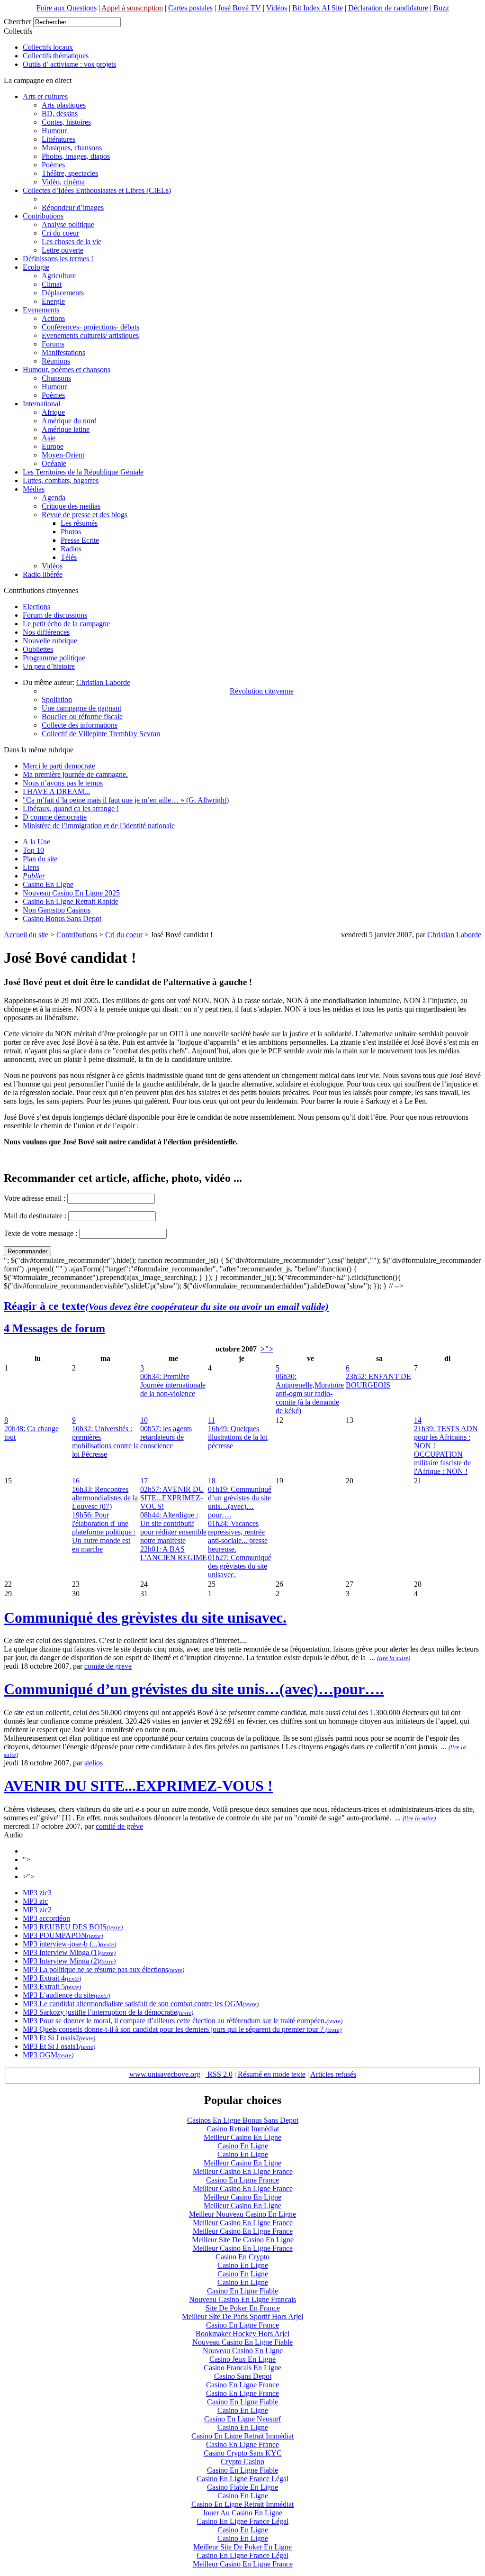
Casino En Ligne (48, 884)
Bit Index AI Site (318, 8)
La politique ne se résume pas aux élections (103, 1969)
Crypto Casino (242, 2462)
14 (418, 1420)
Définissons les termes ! (58, 259)
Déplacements (63, 293)
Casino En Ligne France (242, 2180)
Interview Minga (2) (68, 1961)
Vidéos (277, 8)
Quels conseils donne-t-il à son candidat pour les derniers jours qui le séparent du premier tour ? (181, 2029)
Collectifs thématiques (56, 56)
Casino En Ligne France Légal (242, 2479)
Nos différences (46, 632)
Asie (49, 438)
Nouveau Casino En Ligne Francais (242, 2299)
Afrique (53, 412)
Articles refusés (333, 2074)
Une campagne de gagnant (81, 708)
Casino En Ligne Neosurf (242, 2419)
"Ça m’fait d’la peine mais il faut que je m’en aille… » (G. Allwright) (126, 800)
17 (144, 1481)
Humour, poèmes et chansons (67, 370)
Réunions (56, 361)
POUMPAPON (62, 1935)
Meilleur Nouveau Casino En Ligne (242, 2214)
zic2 (45, 1910)
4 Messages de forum (54, 1328)
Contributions (43, 216)
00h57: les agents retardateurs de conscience (166, 1437)
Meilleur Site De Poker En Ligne (242, 2547)
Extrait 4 (51, 1978)
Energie (53, 301)
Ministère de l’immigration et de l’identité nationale (99, 826)
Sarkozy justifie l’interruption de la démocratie (107, 2012)
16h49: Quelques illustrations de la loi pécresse (238, 1437)
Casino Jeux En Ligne (242, 2359)
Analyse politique (68, 224)
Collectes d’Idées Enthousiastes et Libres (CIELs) (97, 190)
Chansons (56, 378)
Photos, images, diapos (76, 156)
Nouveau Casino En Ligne (243, 2351)
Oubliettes (38, 649)
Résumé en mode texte (272, 2074)
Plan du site (40, 859)
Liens (31, 867)
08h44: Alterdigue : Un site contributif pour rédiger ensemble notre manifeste (173, 1528)
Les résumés (79, 523)
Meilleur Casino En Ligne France (243, 2171)
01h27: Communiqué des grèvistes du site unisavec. (240, 1566)
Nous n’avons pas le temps (63, 783)
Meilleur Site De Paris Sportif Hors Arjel (242, 2316)
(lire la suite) (394, 1658)
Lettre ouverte (63, 250)
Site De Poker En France (243, 2308)
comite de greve (108, 1666)
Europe (53, 446)
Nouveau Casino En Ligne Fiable (242, 2342)
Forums (53, 344)
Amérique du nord (69, 421)
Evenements (41, 310)
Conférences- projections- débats (90, 327)
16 (76, 1481)
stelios (94, 1763)
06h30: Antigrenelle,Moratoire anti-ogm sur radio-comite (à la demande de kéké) (310, 1393)
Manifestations (63, 352)
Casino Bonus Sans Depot (62, 918)
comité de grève (119, 1826)
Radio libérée (43, 574)
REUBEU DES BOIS (72, 1927)
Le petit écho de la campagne (66, 624)
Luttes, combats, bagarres (61, 480)
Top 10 (33, 850)
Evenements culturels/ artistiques (90, 335)
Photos (71, 532)
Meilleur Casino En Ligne (242, 2137)
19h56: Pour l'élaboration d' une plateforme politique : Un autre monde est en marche (104, 1532)
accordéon (54, 1918)
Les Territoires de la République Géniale (83, 472)
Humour (54, 131)
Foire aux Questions (67, 8)
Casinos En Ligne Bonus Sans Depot (243, 2120)
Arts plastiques (64, 105)
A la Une (36, 842)
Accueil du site (26, 935)
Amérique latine (66, 429)
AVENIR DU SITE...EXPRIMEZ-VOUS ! (138, 1786)
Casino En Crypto (242, 2257)
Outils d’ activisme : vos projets (69, 64)
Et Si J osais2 (58, 2038)
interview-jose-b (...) (69, 1944)
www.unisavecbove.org (165, 2074)
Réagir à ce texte (166, 1306)
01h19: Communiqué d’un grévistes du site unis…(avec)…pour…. (240, 1502)
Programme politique (54, 658)
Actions (53, 318)
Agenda (54, 498)
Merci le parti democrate (59, 766)
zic (43, 1901)
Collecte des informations (80, 725)
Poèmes (53, 165)
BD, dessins (60, 114)
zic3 (45, 1893)
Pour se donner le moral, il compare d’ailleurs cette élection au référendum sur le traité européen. (182, 2021)
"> (27, 1859)
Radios (71, 549)
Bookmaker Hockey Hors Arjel (242, 2334)
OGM (47, 2055)
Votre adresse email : (36, 1198)
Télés (69, 557)
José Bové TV (239, 8)
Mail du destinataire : (35, 1216)
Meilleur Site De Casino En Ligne (243, 2240)
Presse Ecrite (80, 540)
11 (211, 1420)
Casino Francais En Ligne (242, 2368)
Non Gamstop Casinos (57, 910)
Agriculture (59, 276)
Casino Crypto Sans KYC (243, 2453)
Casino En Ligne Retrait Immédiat (242, 2436)
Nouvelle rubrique (50, 641)
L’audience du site (66, 1995)
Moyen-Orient (63, 455)
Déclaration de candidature (388, 8)
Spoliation (57, 699)
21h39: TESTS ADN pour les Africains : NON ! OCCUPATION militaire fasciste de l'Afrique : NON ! (446, 1450)
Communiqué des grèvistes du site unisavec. (145, 1617)
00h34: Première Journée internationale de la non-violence (173, 1385)
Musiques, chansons (72, 148)
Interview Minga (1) (68, 1952)
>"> (267, 1349)
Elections (36, 607)
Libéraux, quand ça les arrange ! (71, 808)
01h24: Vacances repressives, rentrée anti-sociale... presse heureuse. (238, 1536)
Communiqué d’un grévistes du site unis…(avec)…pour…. (194, 1689)
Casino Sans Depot (243, 2376)
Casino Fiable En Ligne (242, 2487)
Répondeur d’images (73, 207)
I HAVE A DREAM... (56, 791)
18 (212, 1481)
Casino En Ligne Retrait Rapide (71, 901)
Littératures (58, 139)
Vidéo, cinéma (63, 182)
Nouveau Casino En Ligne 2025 (71, 893)
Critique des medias (71, 506)
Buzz (441, 8)
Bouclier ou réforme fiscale (82, 717)
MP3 (30, 1893)
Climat (52, 284)
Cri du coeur (60, 233)
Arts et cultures (45, 96)
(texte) (115, 1927)
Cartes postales (190, 8)
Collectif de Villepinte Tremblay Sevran (101, 734)
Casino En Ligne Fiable (242, 2291)
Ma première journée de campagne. (75, 774)
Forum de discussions (55, 615)
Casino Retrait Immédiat (243, 2129)
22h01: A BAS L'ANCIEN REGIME (174, 1553)
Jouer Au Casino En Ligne (242, 2513)
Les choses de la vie (72, 242)
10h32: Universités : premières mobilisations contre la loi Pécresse (105, 1441)
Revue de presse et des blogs (85, 515)
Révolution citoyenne (262, 691)
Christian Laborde (103, 682)
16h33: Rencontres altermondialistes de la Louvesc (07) (105, 1498)
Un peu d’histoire (49, 666)
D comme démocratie (55, 817)
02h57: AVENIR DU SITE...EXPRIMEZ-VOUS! (172, 1498)
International (41, 404)
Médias (34, 489)
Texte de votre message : (40, 1233)
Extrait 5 (51, 1987)
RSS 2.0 (219, 2074)
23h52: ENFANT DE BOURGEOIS (378, 1381)
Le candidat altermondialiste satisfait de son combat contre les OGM (140, 2004)
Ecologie (36, 267)
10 (144, 1420)
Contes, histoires (66, 122)
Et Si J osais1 (58, 2046)
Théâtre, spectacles (70, 173)
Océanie (54, 463)
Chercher (18, 22)
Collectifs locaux (48, 47)
